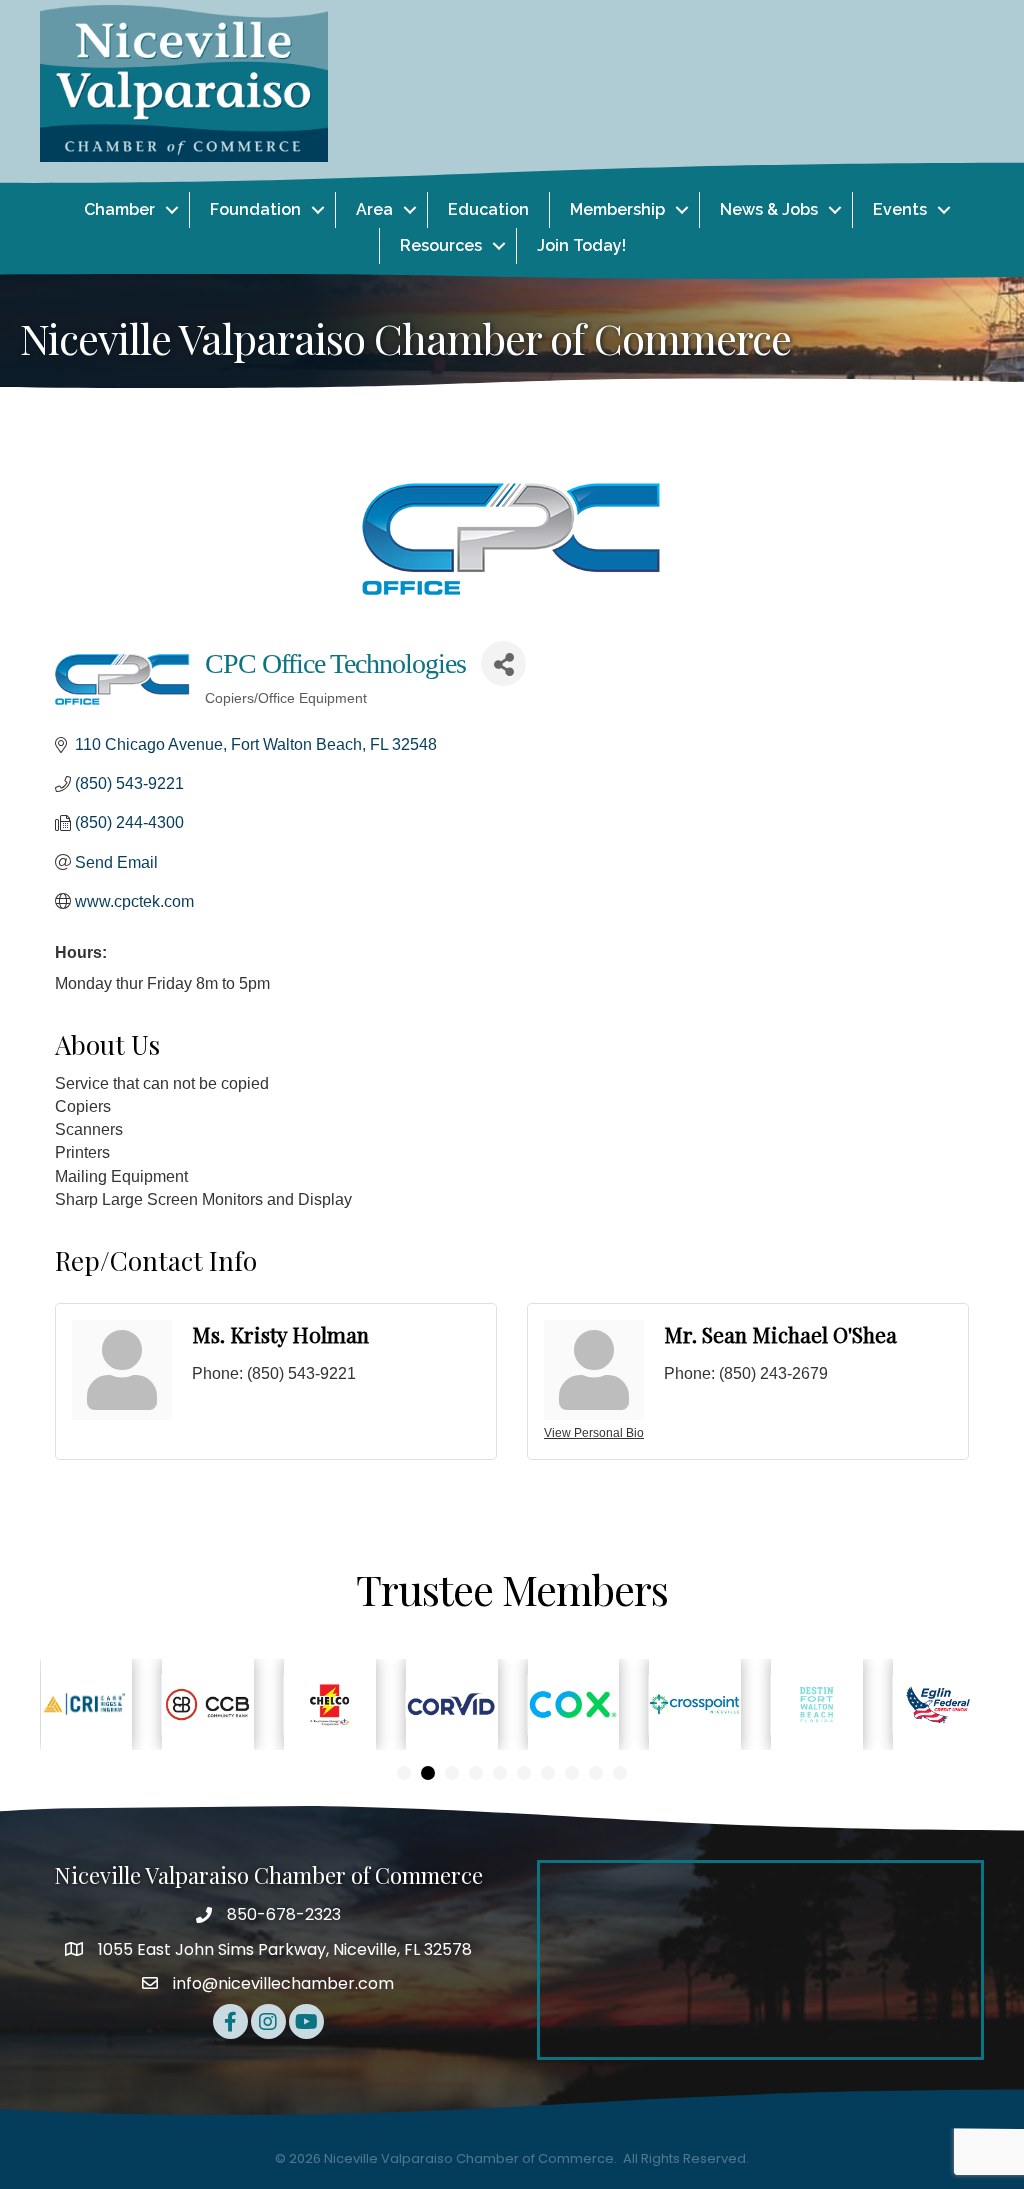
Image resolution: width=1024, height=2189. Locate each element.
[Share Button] (503, 663)
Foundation (255, 209)
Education (488, 209)
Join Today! (581, 245)
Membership (617, 209)
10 (620, 1773)
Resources (441, 245)
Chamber (119, 209)
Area (374, 209)
